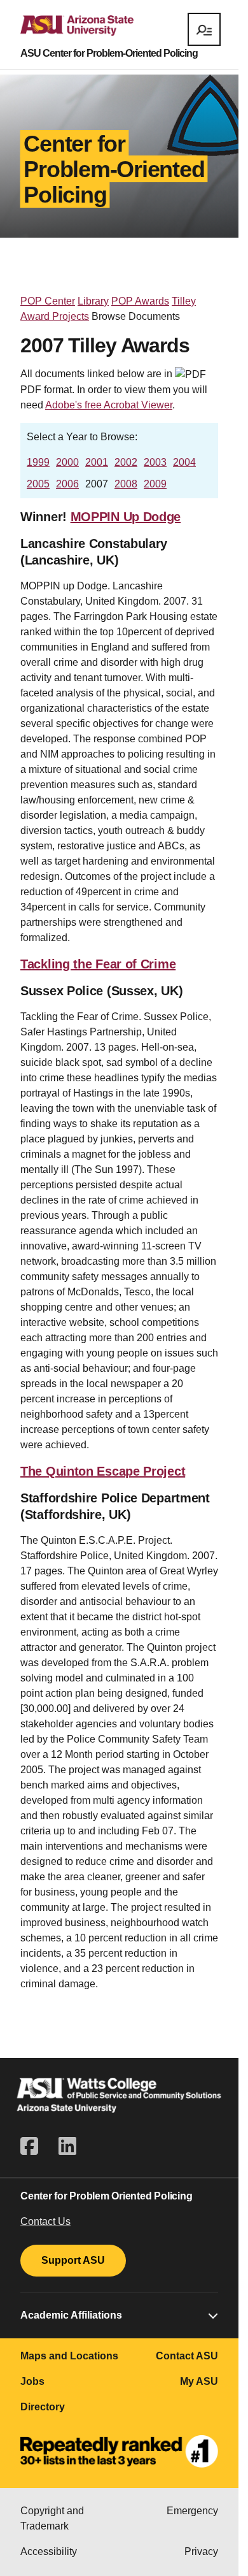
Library (93, 301)
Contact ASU (187, 2356)
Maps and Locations (69, 2356)
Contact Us (45, 2221)
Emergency (192, 2511)
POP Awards (140, 301)
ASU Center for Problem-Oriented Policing (109, 54)
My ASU (199, 2381)
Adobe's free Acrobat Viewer (109, 405)
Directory (43, 2407)
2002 (126, 462)
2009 (155, 484)
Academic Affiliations (71, 2315)
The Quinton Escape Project (103, 1471)
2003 (155, 462)
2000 (67, 462)
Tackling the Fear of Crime (98, 964)
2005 (38, 484)
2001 (97, 462)
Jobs (32, 2381)
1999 (38, 462)
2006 (67, 484)
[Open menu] (204, 29)
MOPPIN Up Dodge (126, 517)
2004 (184, 462)
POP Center (48, 301)
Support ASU (73, 2260)
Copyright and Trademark (52, 2518)
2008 (126, 484)
